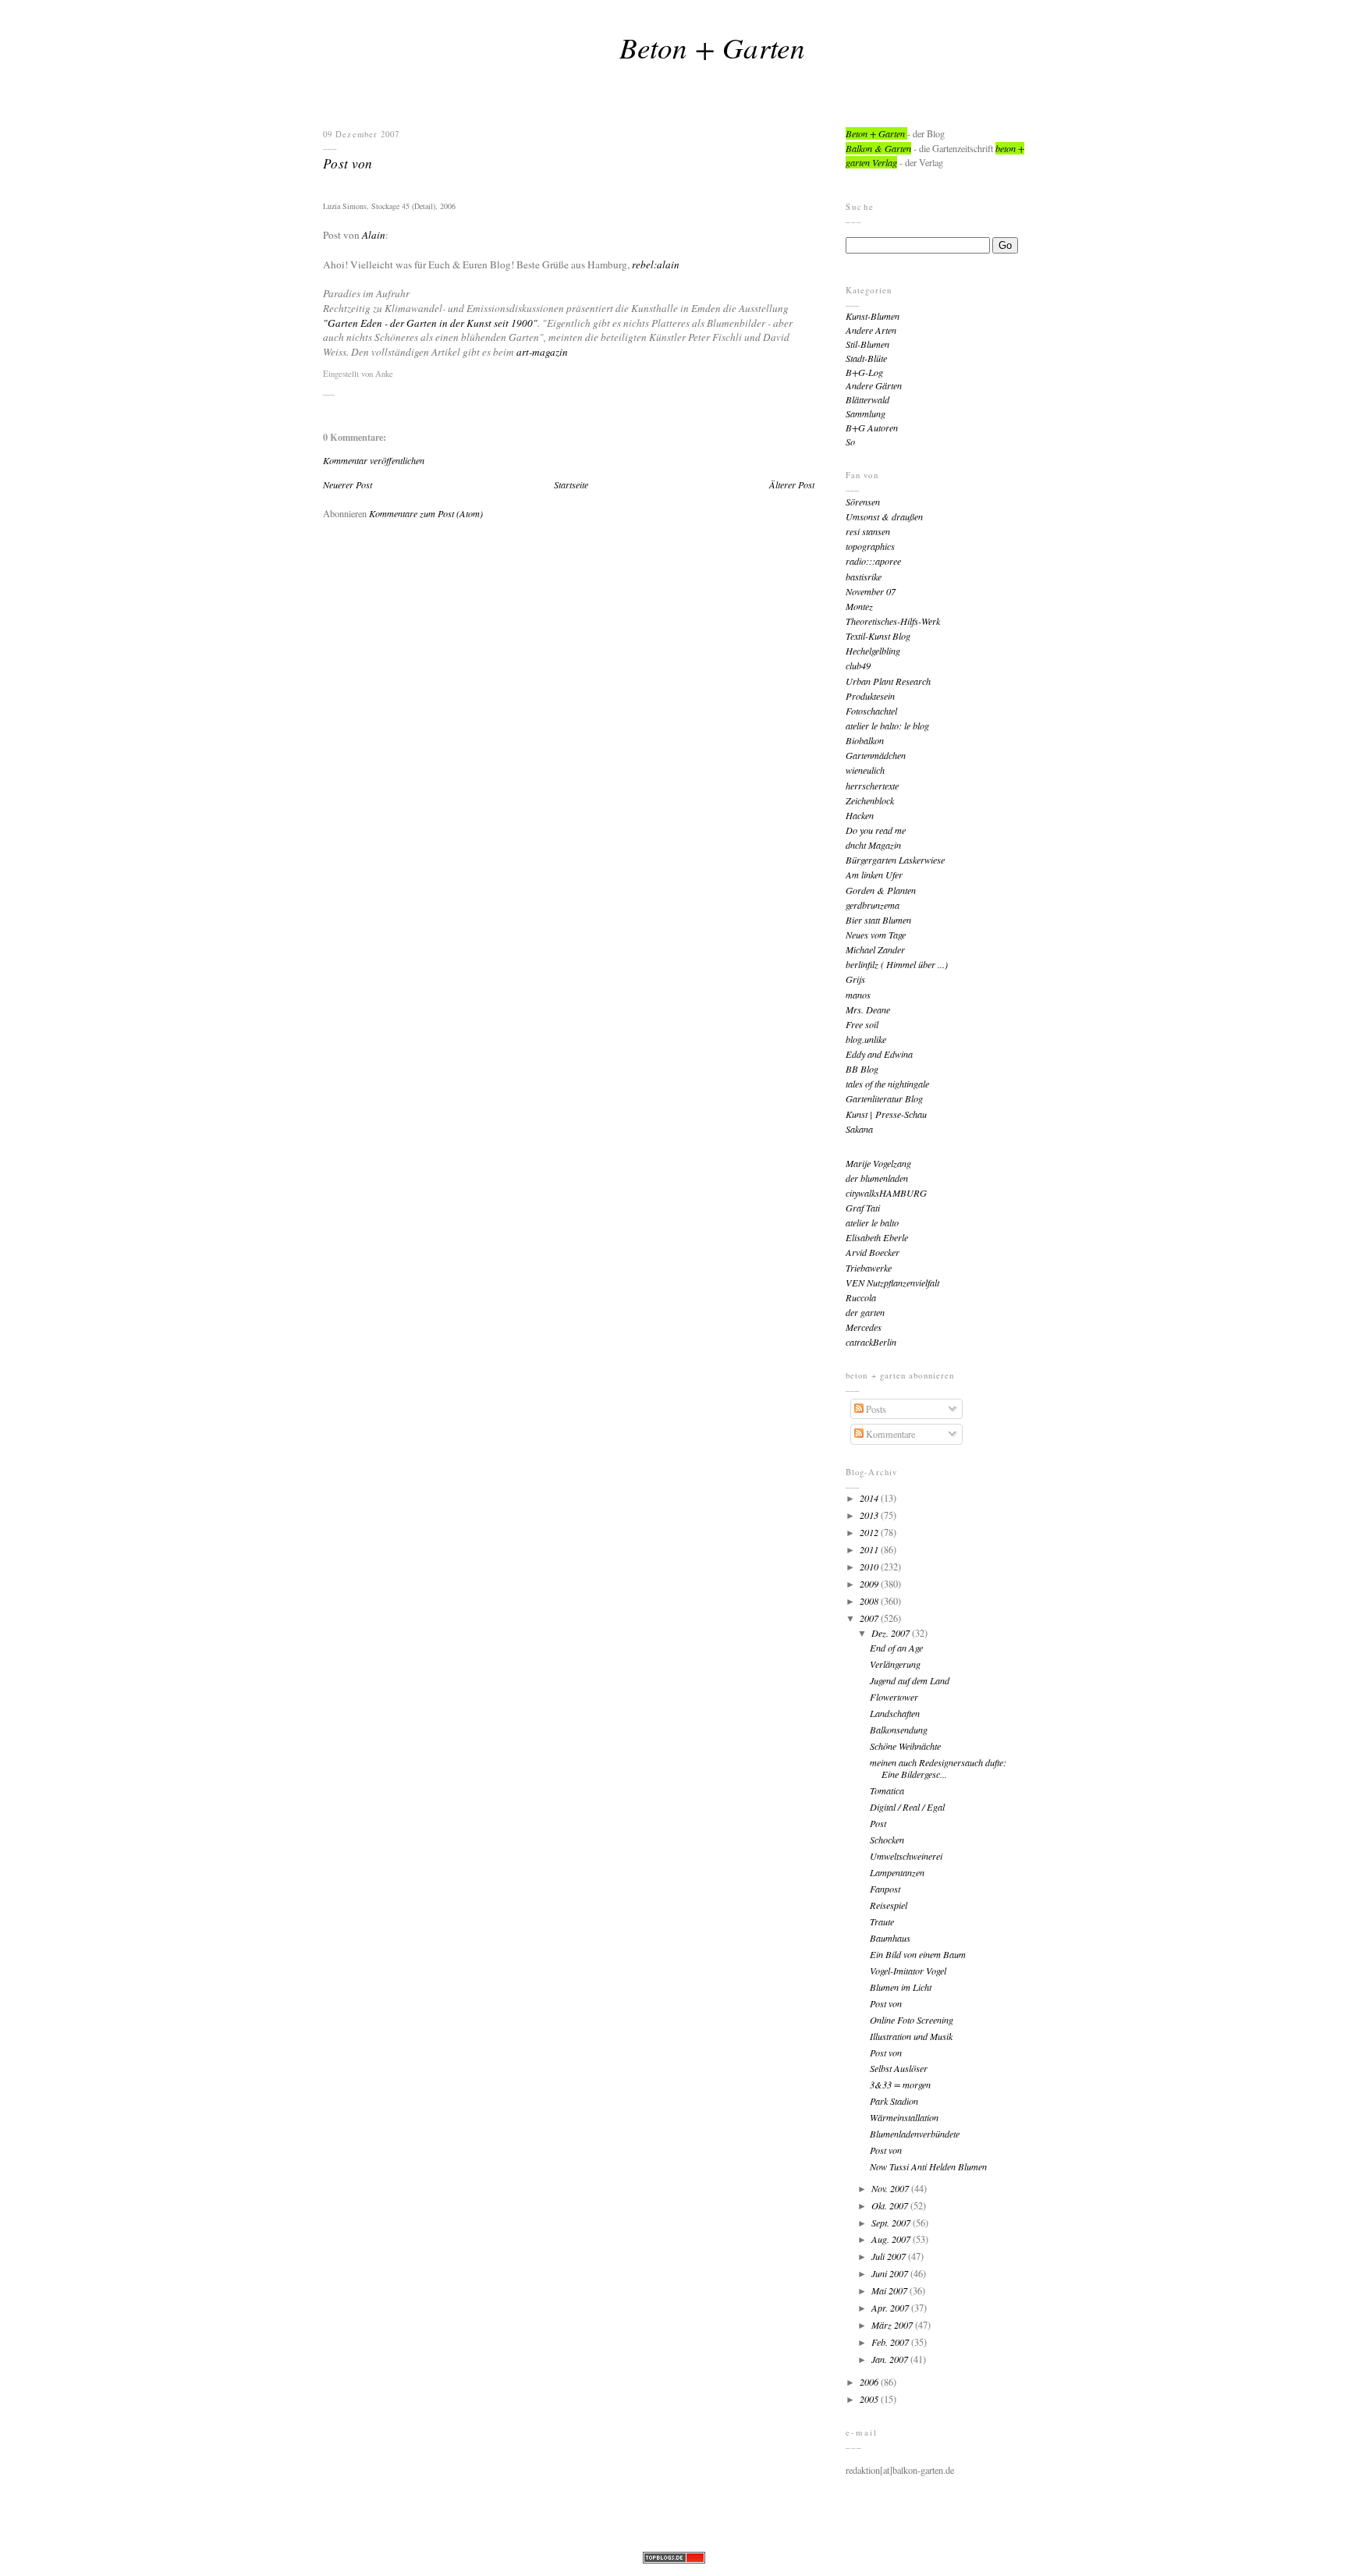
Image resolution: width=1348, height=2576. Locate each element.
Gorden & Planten (881, 890)
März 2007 (893, 2325)
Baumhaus (890, 1938)
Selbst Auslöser (899, 2068)
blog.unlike (866, 1039)
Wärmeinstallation (904, 2117)
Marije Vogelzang (878, 1163)
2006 (870, 2382)
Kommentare (889, 1434)
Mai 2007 (890, 2290)
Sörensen (863, 502)
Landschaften (895, 1713)
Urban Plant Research (888, 681)
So (850, 442)
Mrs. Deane (868, 1009)
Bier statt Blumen (878, 920)
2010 (870, 1567)
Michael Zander (875, 949)
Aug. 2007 (892, 2239)
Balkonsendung (899, 1730)
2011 (870, 1549)
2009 (870, 1584)
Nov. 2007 (891, 2188)
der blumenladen (877, 1178)
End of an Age (896, 1648)
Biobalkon (865, 740)
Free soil (862, 1024)
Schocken (887, 1840)
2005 (870, 2399)
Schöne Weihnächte (905, 1746)
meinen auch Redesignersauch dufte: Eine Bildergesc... (938, 1768)
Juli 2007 (890, 2256)
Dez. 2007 (892, 1633)
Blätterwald (867, 399)
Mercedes (864, 1327)
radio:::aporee (873, 561)
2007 (870, 1618)
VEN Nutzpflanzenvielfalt (892, 1283)
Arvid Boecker (873, 1252)
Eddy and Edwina (879, 1054)
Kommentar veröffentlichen (374, 460)
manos (858, 995)
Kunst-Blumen (873, 316)
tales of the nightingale (887, 1084)
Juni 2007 (891, 2273)
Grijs (855, 979)
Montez (859, 606)
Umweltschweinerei (906, 1856)
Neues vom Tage (876, 935)
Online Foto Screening (912, 2020)
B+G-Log (864, 372)
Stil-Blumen (867, 344)
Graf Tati (863, 1208)
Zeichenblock (870, 800)
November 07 (871, 591)
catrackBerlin (871, 1342)
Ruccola (861, 1297)
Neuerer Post (348, 484)
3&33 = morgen (900, 2085)
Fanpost (885, 1889)
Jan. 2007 (891, 2359)
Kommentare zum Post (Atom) (426, 513)
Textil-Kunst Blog (878, 636)
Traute (882, 1921)
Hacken (860, 815)
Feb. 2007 (891, 2342)
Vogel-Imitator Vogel (908, 1971)
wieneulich (865, 770)
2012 (870, 1532)
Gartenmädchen (876, 755)
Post (878, 1823)
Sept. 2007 (892, 2223)
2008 (870, 1601)
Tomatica (887, 1790)
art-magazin (542, 352)
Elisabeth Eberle (877, 1237)
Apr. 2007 (891, 2308)
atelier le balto (872, 1222)
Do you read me (876, 830)
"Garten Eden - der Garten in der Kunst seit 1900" (430, 323)
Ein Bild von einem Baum (918, 1954)
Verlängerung (895, 1664)
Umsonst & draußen (884, 516)
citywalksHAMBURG (886, 1193)
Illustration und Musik (911, 2036)
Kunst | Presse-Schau (886, 1114)
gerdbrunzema (873, 905)
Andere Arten (871, 330)
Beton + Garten (712, 47)
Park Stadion (894, 2101)
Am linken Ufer (874, 875)
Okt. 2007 (891, 2205)
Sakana (859, 1129)
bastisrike (864, 577)
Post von (348, 163)
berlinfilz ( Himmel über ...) (897, 964)
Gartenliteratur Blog (884, 1098)
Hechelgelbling (873, 651)
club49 (858, 665)
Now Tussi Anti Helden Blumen (928, 2166)
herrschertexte (872, 786)
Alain (374, 235)
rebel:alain (656, 264)
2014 (870, 1498)
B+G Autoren (872, 428)
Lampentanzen (897, 1872)
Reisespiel (889, 1905)
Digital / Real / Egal (907, 1807)
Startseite (571, 484)
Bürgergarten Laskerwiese (895, 860)
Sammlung (866, 413)
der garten (865, 1312)
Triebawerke (869, 1268)
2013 (870, 1515)
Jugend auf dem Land (910, 1680)
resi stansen (868, 531)
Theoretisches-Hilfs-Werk (893, 621)
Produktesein (870, 696)
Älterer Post (792, 484)
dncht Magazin (873, 845)
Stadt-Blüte (866, 358)
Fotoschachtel (871, 711)
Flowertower (894, 1697)
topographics (870, 546)
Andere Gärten (874, 385)
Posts (875, 1409)
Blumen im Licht (901, 1987)
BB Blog (862, 1069)
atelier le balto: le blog (887, 726)
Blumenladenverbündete (915, 2134)
